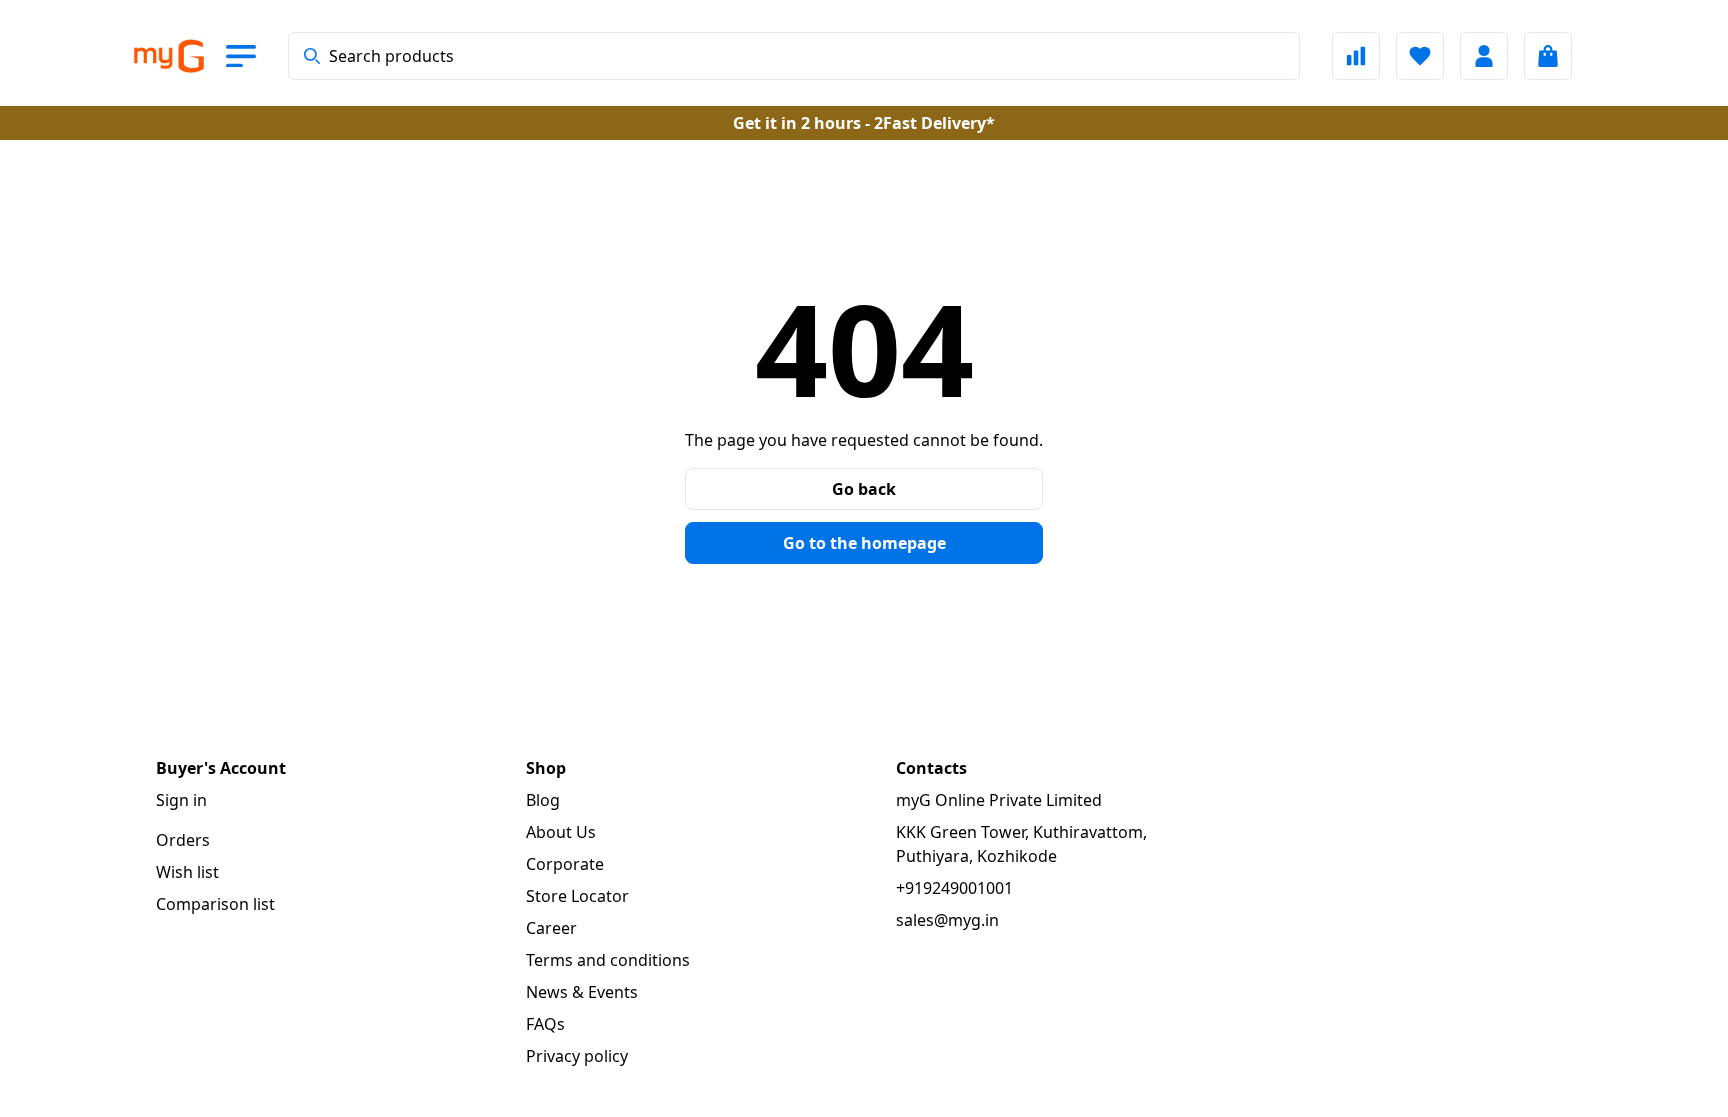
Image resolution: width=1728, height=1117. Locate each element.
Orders (183, 840)
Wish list (187, 872)
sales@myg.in (947, 920)
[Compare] (1356, 56)
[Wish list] (1420, 56)
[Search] (312, 56)
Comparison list (215, 904)
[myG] (168, 56)
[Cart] (1548, 56)
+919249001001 (954, 888)
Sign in (181, 800)
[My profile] (1484, 56)
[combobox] (794, 56)
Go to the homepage (864, 543)
